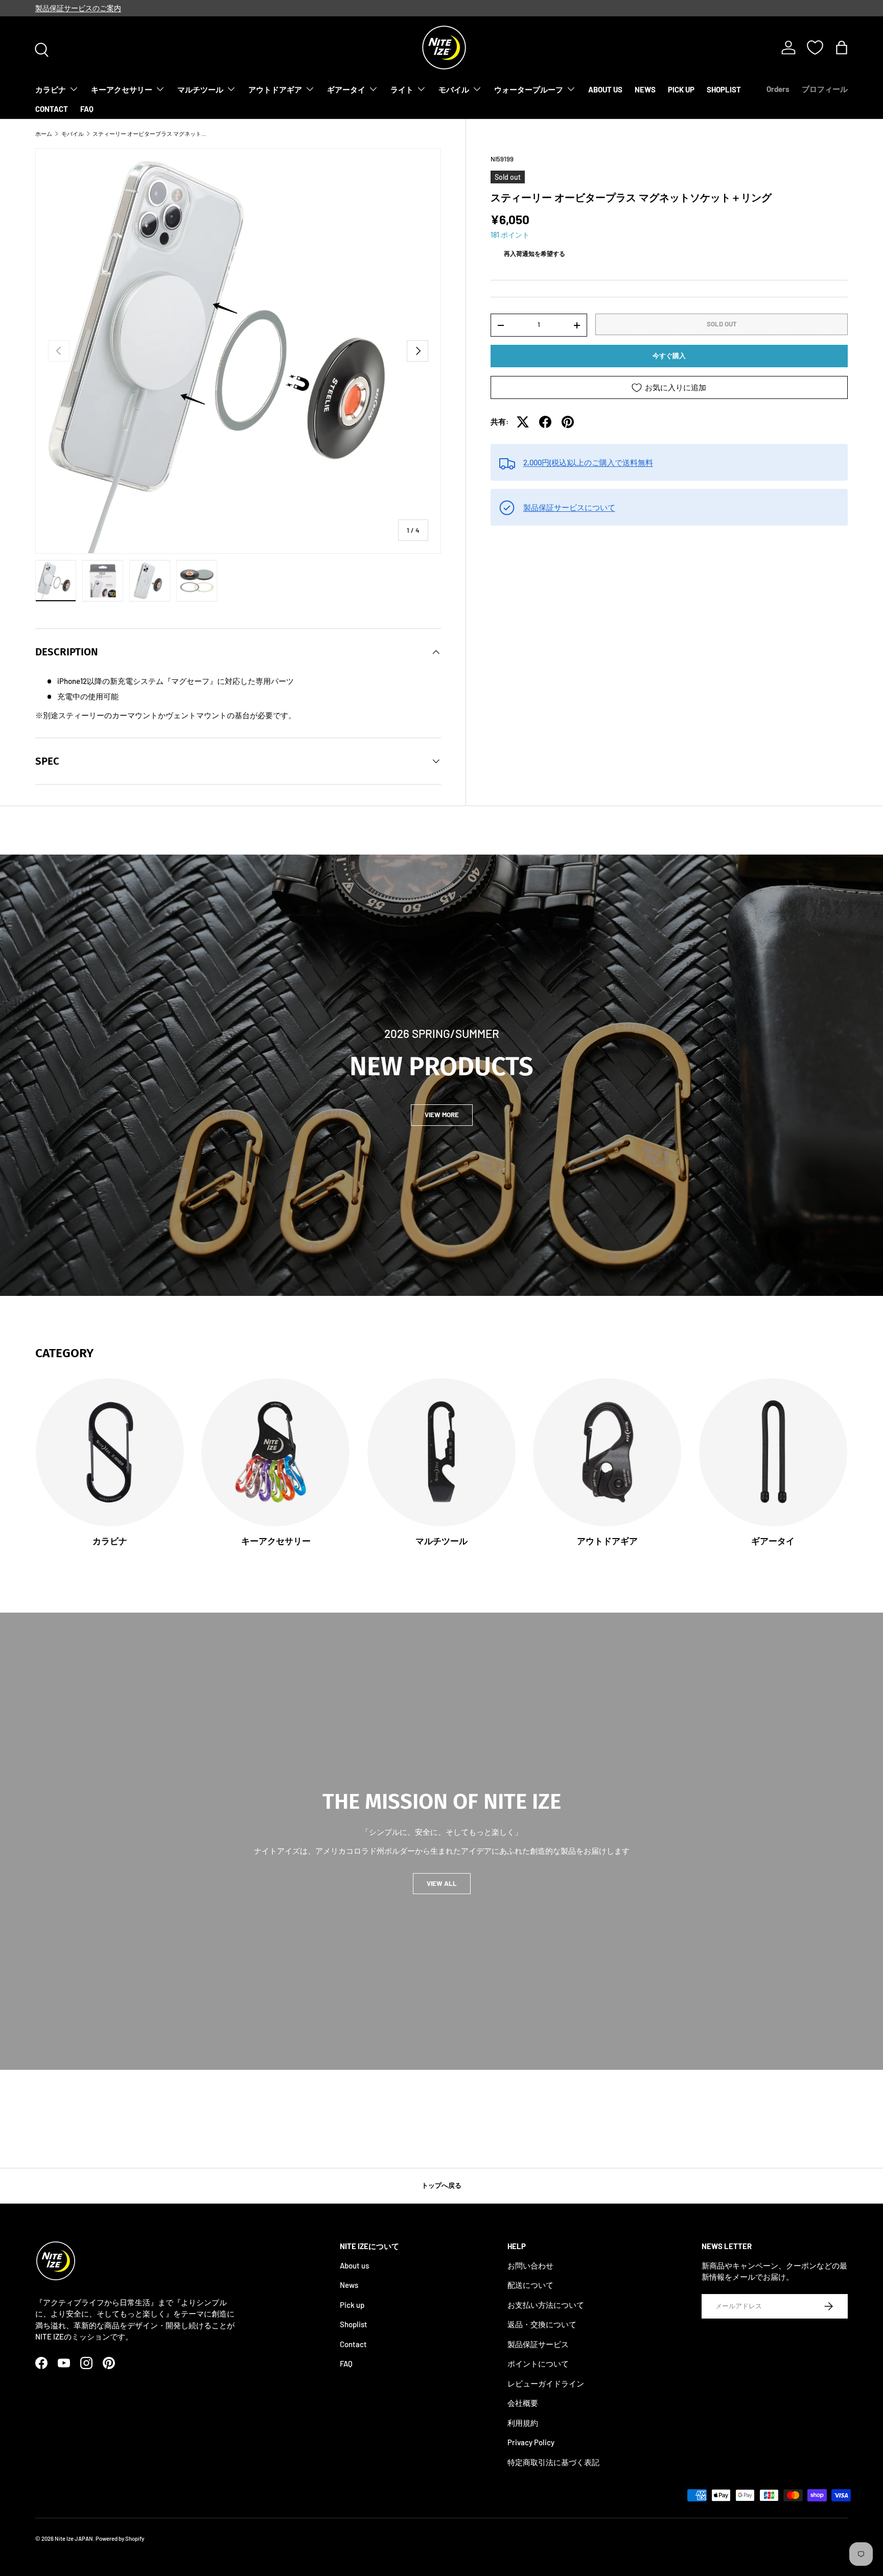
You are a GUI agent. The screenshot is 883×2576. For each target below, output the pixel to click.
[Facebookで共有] (545, 422)
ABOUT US (605, 89)
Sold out (722, 324)
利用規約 (523, 2422)
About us (354, 2265)
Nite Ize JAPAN (74, 2538)
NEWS (645, 89)
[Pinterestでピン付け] (568, 422)
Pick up (352, 2304)
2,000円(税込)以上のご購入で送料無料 (588, 462)
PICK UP (681, 89)
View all (442, 1883)
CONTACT (52, 109)
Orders (778, 89)
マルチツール (200, 89)
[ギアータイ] (773, 1452)
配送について (530, 2285)
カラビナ (51, 89)
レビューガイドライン (546, 2383)
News (349, 2285)
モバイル (454, 89)
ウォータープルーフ (529, 89)
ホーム (44, 134)
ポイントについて (538, 2364)
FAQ (87, 109)
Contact (353, 2344)
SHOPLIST (724, 89)
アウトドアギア (275, 89)
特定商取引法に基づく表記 (553, 2462)
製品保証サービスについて (569, 507)
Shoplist (354, 2324)
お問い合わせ (530, 2265)
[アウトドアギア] (607, 1452)
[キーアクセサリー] (275, 1452)
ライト (402, 89)
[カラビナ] (110, 1452)
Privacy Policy (531, 2442)
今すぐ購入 (669, 356)
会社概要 (523, 2403)
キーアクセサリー (122, 89)
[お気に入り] (815, 48)
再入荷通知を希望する (535, 253)
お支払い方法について (546, 2304)
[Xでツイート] (523, 422)
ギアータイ (346, 89)
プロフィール (825, 89)
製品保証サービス (538, 2344)
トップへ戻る (441, 2185)
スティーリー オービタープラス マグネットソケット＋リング (150, 134)
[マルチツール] (441, 1452)
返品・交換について (542, 2324)
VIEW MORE (442, 1115)
